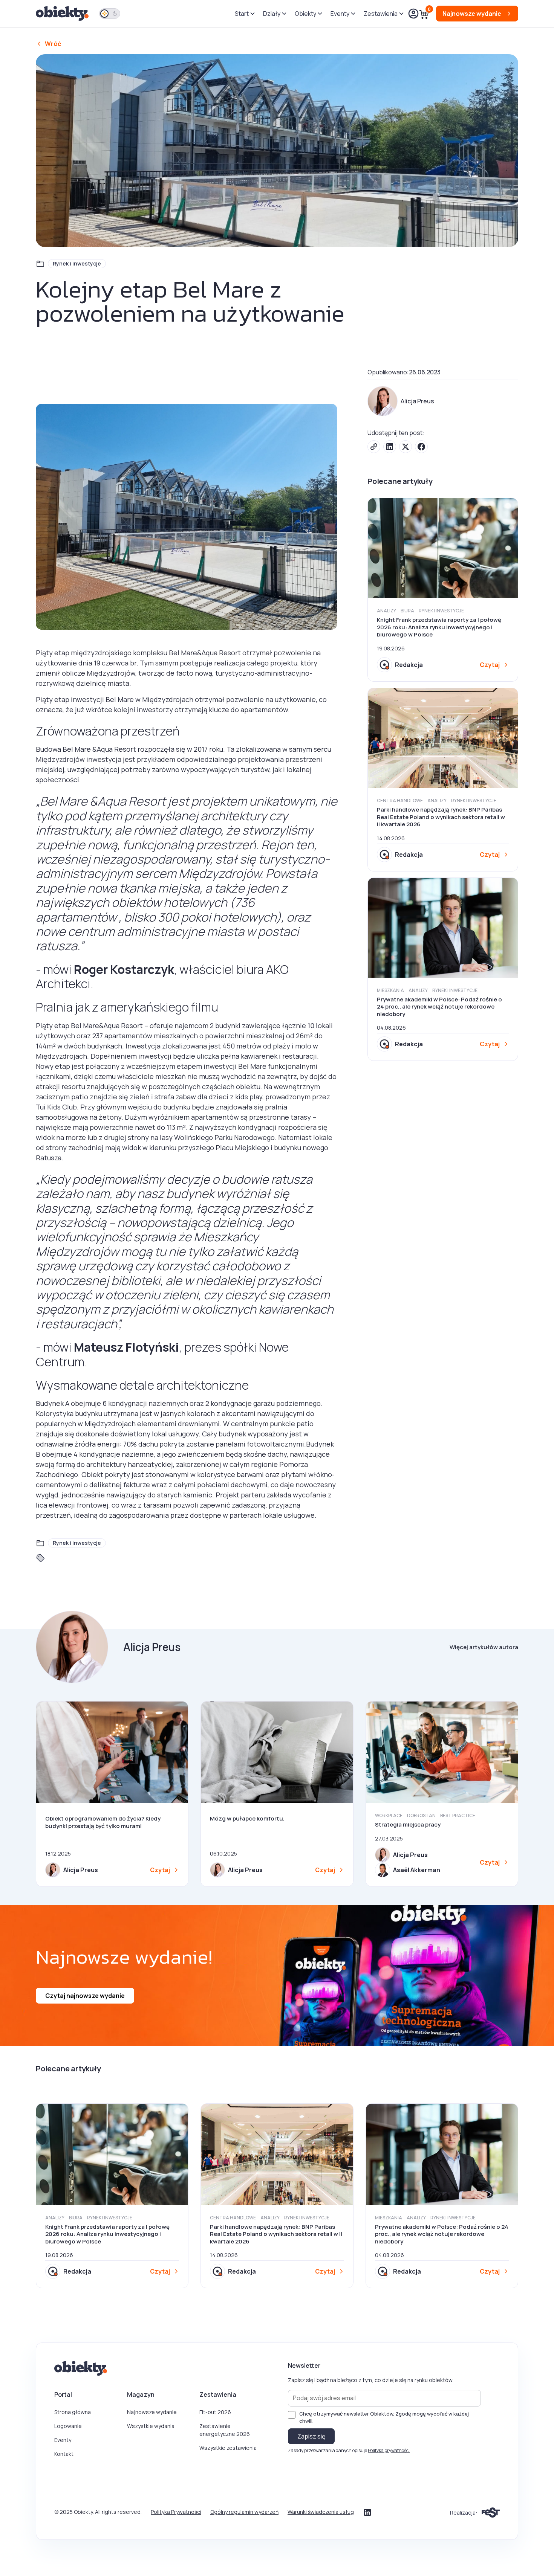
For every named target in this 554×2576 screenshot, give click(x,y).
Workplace (389, 1815)
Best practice (458, 1815)
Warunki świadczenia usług (321, 2512)
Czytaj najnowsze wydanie (85, 1996)
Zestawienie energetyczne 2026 (225, 2430)
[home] (63, 14)
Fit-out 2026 (215, 2412)
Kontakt (64, 2454)
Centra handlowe (400, 800)
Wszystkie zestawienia (228, 2448)
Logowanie (68, 2426)
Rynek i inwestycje (77, 263)
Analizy (386, 611)
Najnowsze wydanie (152, 2412)
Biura (407, 611)
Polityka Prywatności (176, 2512)
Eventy (63, 2440)
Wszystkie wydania (151, 2426)
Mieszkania (390, 990)
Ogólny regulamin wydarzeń (244, 2512)
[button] (244, 14)
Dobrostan (421, 1815)
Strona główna (73, 2412)
